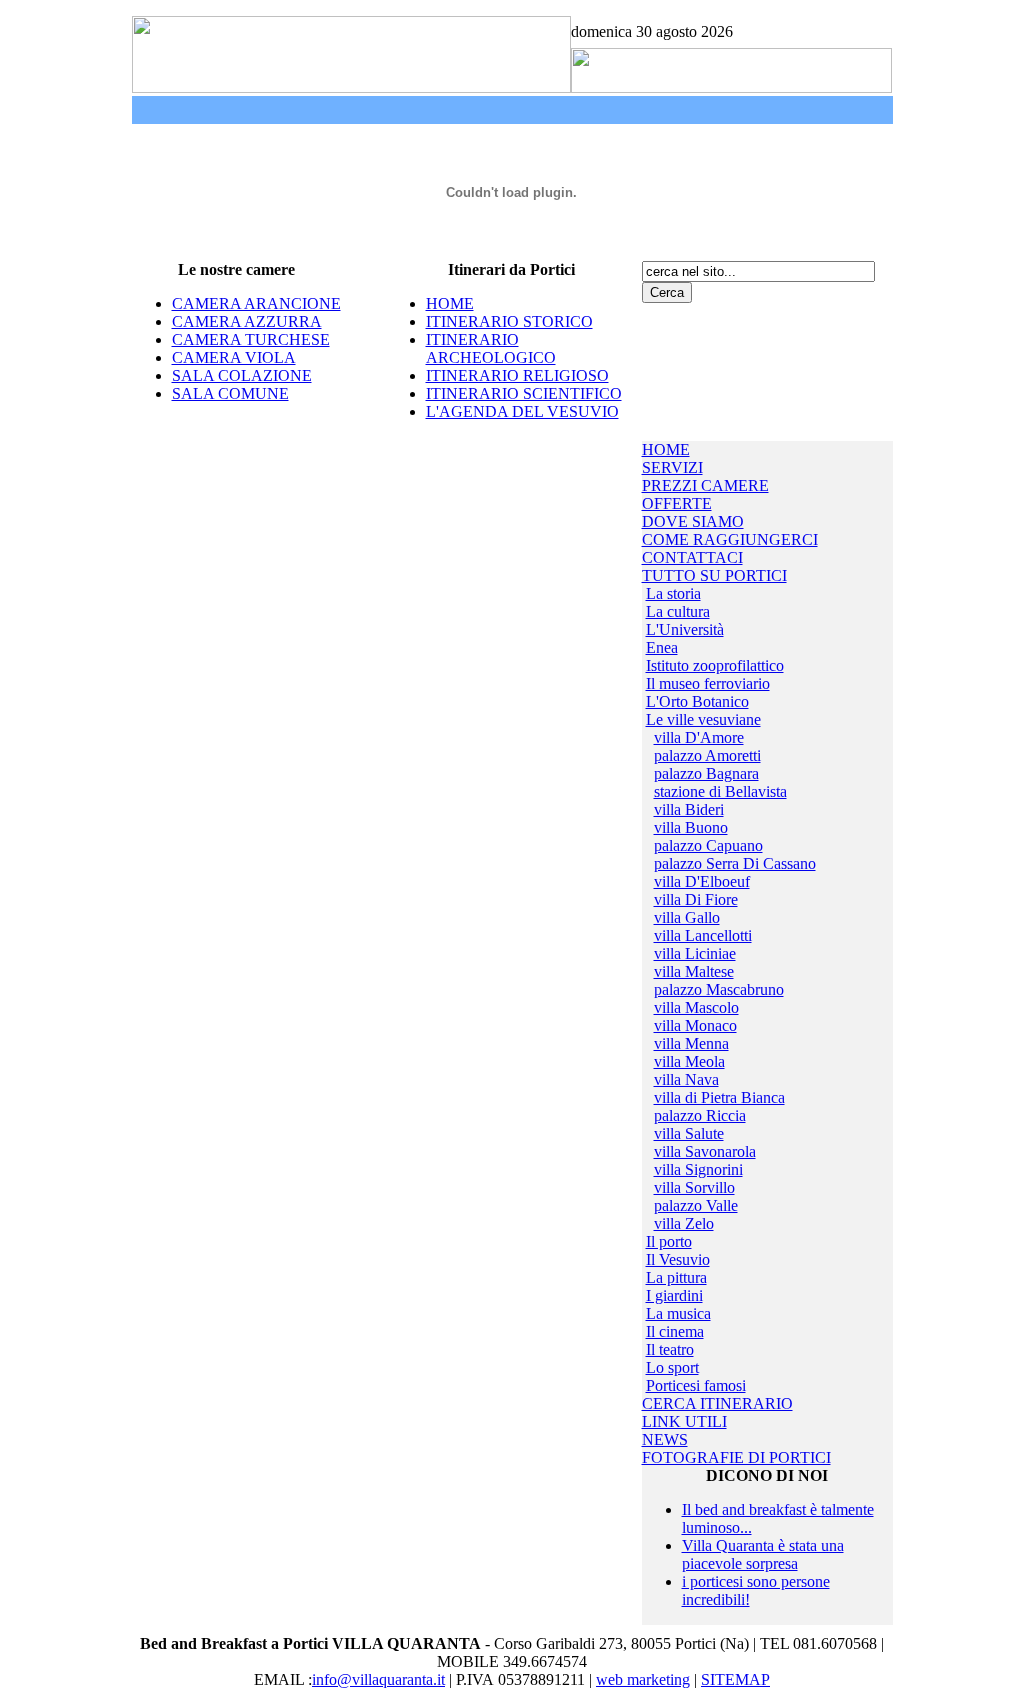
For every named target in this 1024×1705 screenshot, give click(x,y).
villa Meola (689, 1061)
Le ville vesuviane (703, 719)
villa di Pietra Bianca (719, 1097)
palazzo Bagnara (706, 773)
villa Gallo (687, 917)
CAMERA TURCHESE (251, 339)
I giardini (674, 1295)
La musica (678, 1313)
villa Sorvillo (694, 1187)
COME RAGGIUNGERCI (730, 539)
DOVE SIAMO (693, 521)
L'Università (685, 629)
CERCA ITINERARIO (717, 1403)
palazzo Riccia (700, 1115)
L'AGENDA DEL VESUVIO (522, 411)
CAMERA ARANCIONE (256, 303)
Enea (662, 647)
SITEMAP (735, 1679)
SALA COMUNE (230, 393)
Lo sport (672, 1367)
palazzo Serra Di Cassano (735, 863)
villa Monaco (695, 1025)
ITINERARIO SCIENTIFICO (524, 393)
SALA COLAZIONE (242, 375)
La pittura (676, 1277)
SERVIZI (672, 467)
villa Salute (689, 1133)
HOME (450, 303)
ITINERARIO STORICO (509, 321)
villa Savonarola (705, 1151)
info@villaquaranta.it (378, 1679)
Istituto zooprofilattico (715, 665)
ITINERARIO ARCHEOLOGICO (491, 348)
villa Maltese (694, 971)
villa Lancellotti (703, 935)
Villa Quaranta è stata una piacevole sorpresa (763, 1554)
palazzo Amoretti (707, 755)
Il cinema (675, 1331)
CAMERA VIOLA (234, 357)
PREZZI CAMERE (705, 485)
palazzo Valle (696, 1205)
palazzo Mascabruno (719, 989)
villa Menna (691, 1043)
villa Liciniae (695, 953)
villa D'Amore (699, 737)
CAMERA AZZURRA (247, 321)
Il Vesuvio (678, 1259)
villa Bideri (689, 809)
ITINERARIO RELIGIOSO (517, 375)
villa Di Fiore (696, 899)
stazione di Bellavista (720, 791)
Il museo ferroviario (708, 683)
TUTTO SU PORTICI (714, 575)
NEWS (665, 1439)
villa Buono (691, 827)
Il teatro (670, 1349)
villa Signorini (698, 1169)
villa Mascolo (696, 1007)
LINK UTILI (684, 1421)
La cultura (678, 611)
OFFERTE (677, 503)
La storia (673, 593)
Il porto (669, 1241)
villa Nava (686, 1079)
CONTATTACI (692, 557)
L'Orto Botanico (697, 701)
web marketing (643, 1679)
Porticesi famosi (696, 1385)
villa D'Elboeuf (702, 881)
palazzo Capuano (708, 845)
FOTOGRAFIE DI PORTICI (736, 1457)
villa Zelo (684, 1223)
